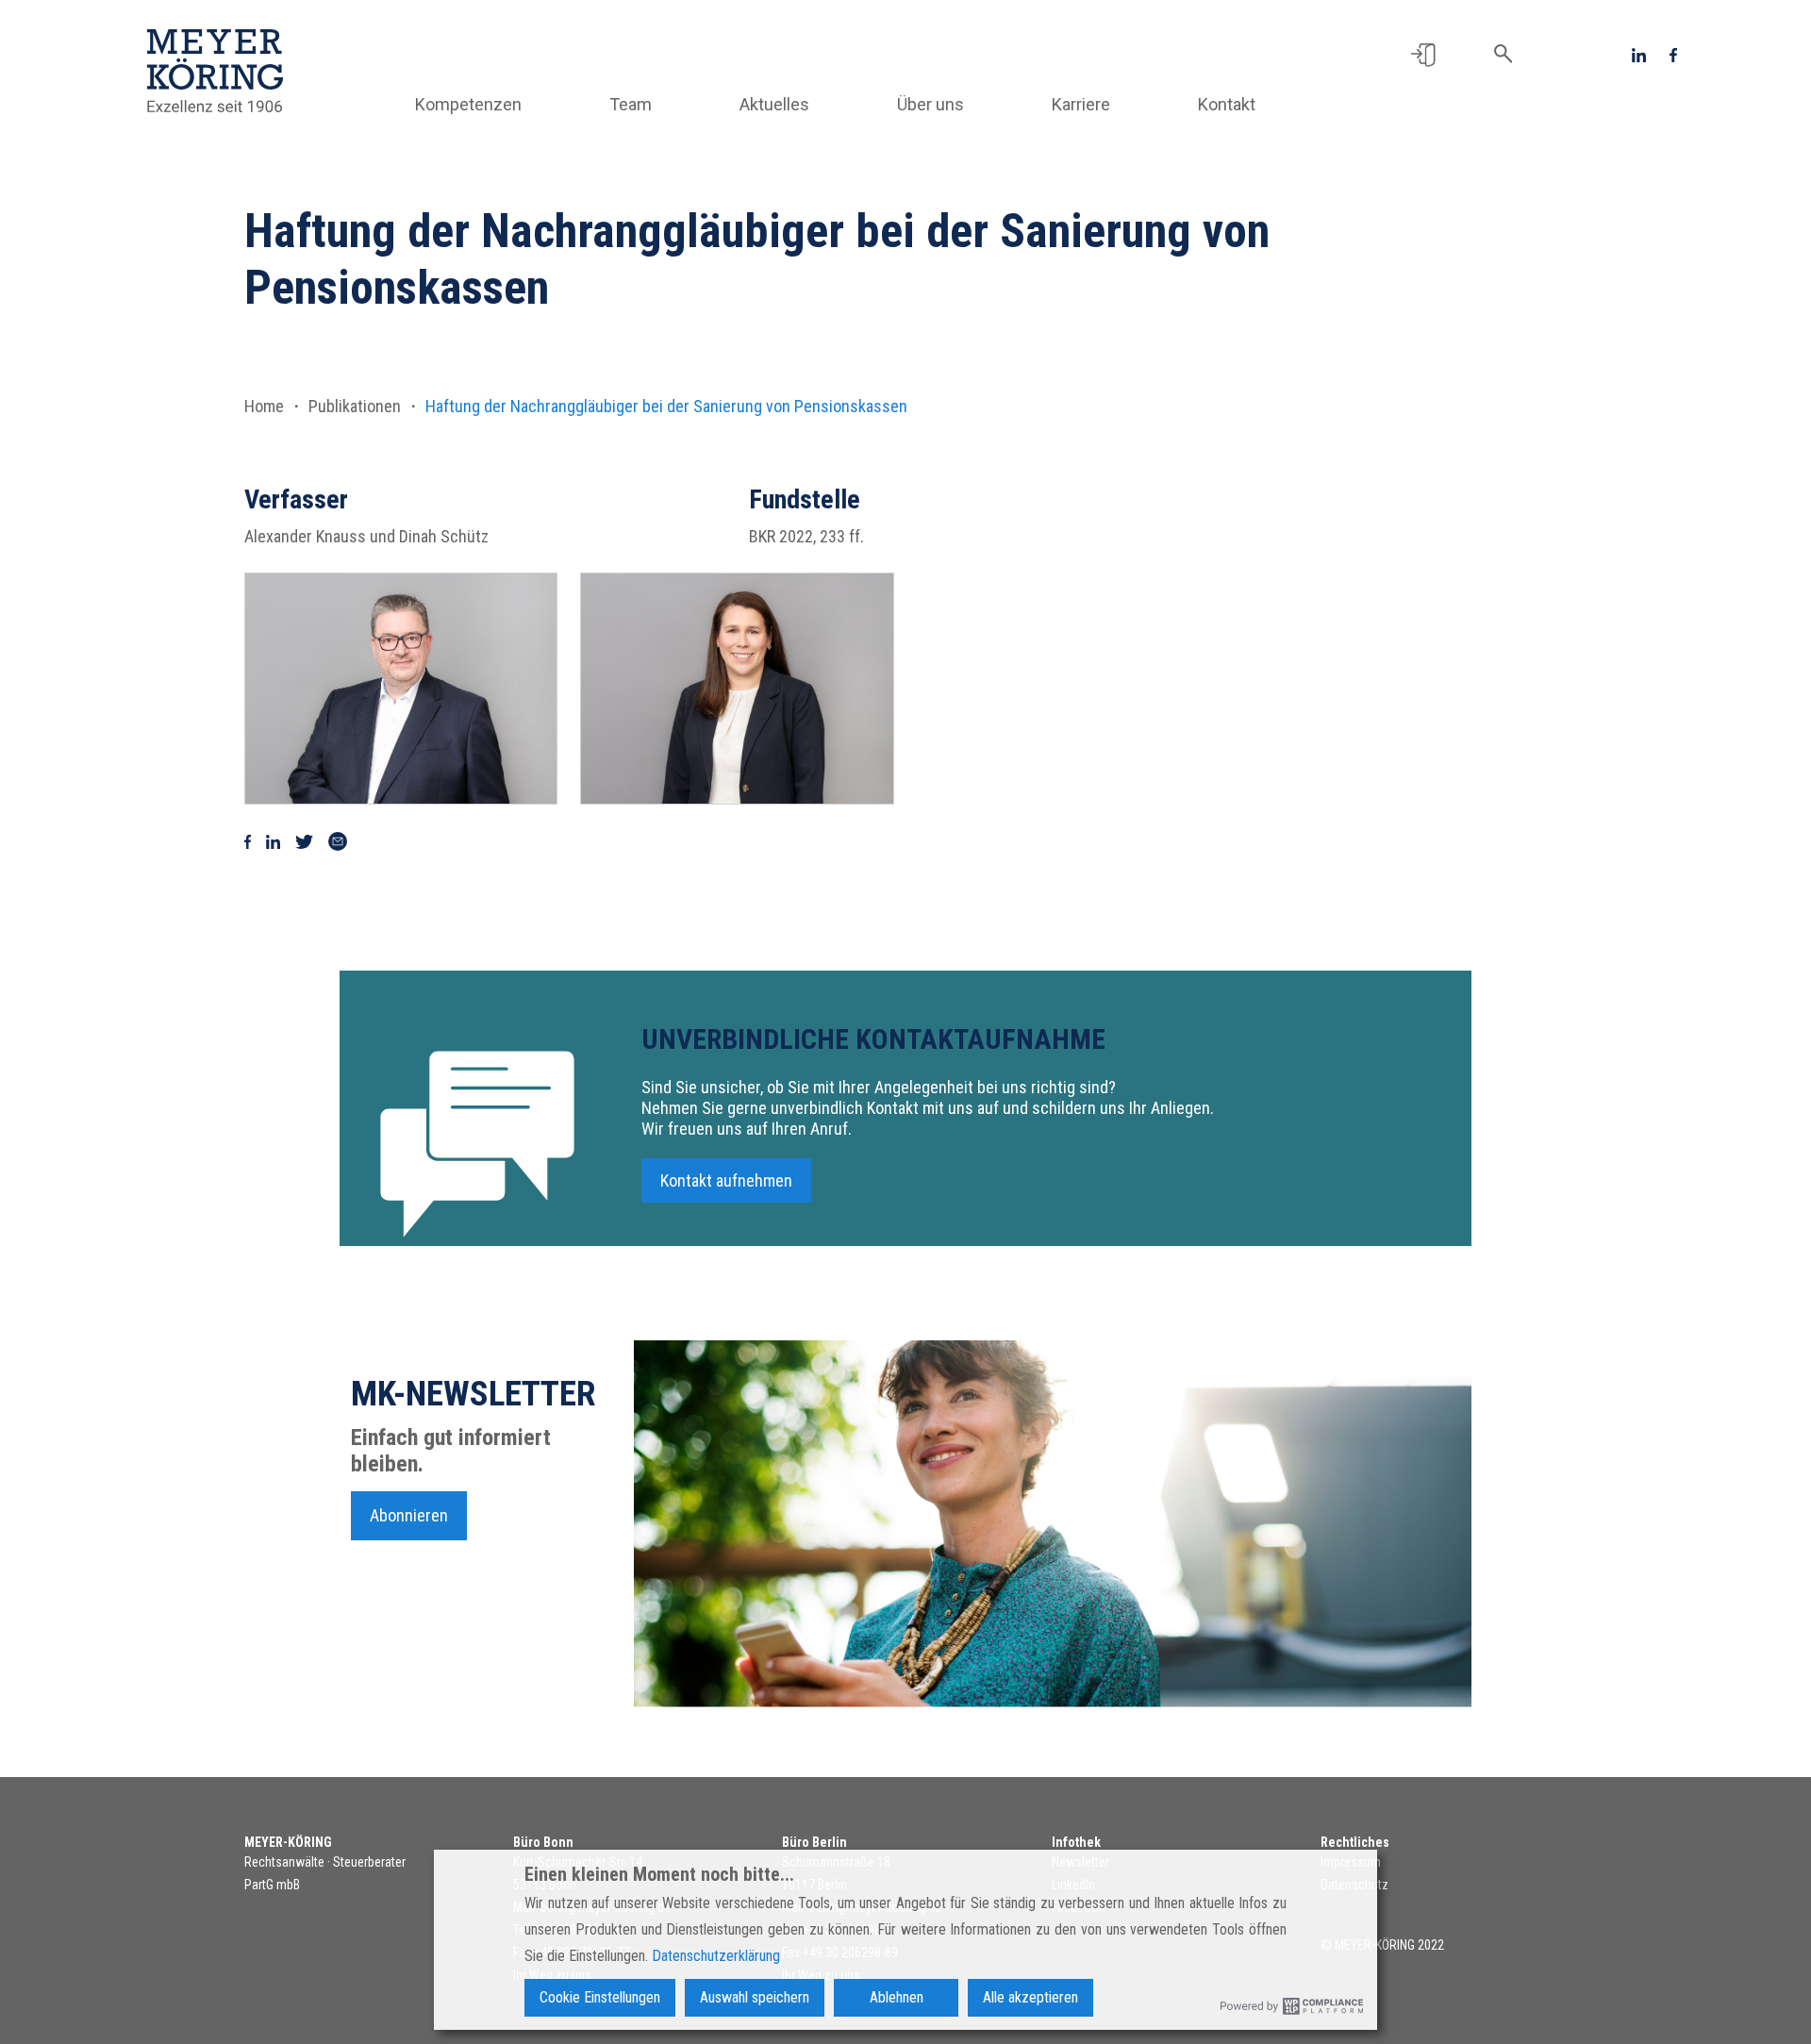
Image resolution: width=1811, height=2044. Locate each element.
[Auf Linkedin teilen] (273, 840)
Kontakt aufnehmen (726, 1180)
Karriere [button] (1081, 104)
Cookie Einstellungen (600, 1997)
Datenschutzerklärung (716, 1956)
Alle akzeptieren (1030, 1997)
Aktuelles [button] (774, 104)
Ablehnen (897, 1997)
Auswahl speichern (755, 1997)
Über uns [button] (930, 104)
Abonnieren (409, 1515)
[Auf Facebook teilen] (248, 840)
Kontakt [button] (1227, 104)
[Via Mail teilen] (338, 840)
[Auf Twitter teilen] (304, 840)
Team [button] (631, 104)
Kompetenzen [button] (468, 104)
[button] (1423, 54)
